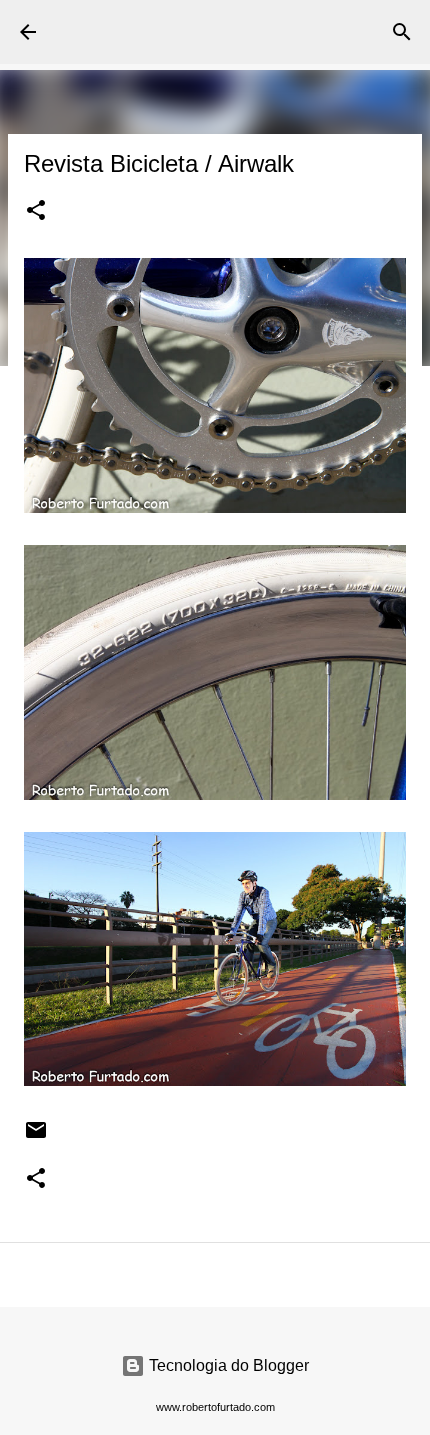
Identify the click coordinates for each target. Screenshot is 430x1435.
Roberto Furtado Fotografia (152, 31)
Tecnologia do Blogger (227, 1365)
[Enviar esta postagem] (36, 1137)
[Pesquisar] (402, 32)
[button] (36, 212)
